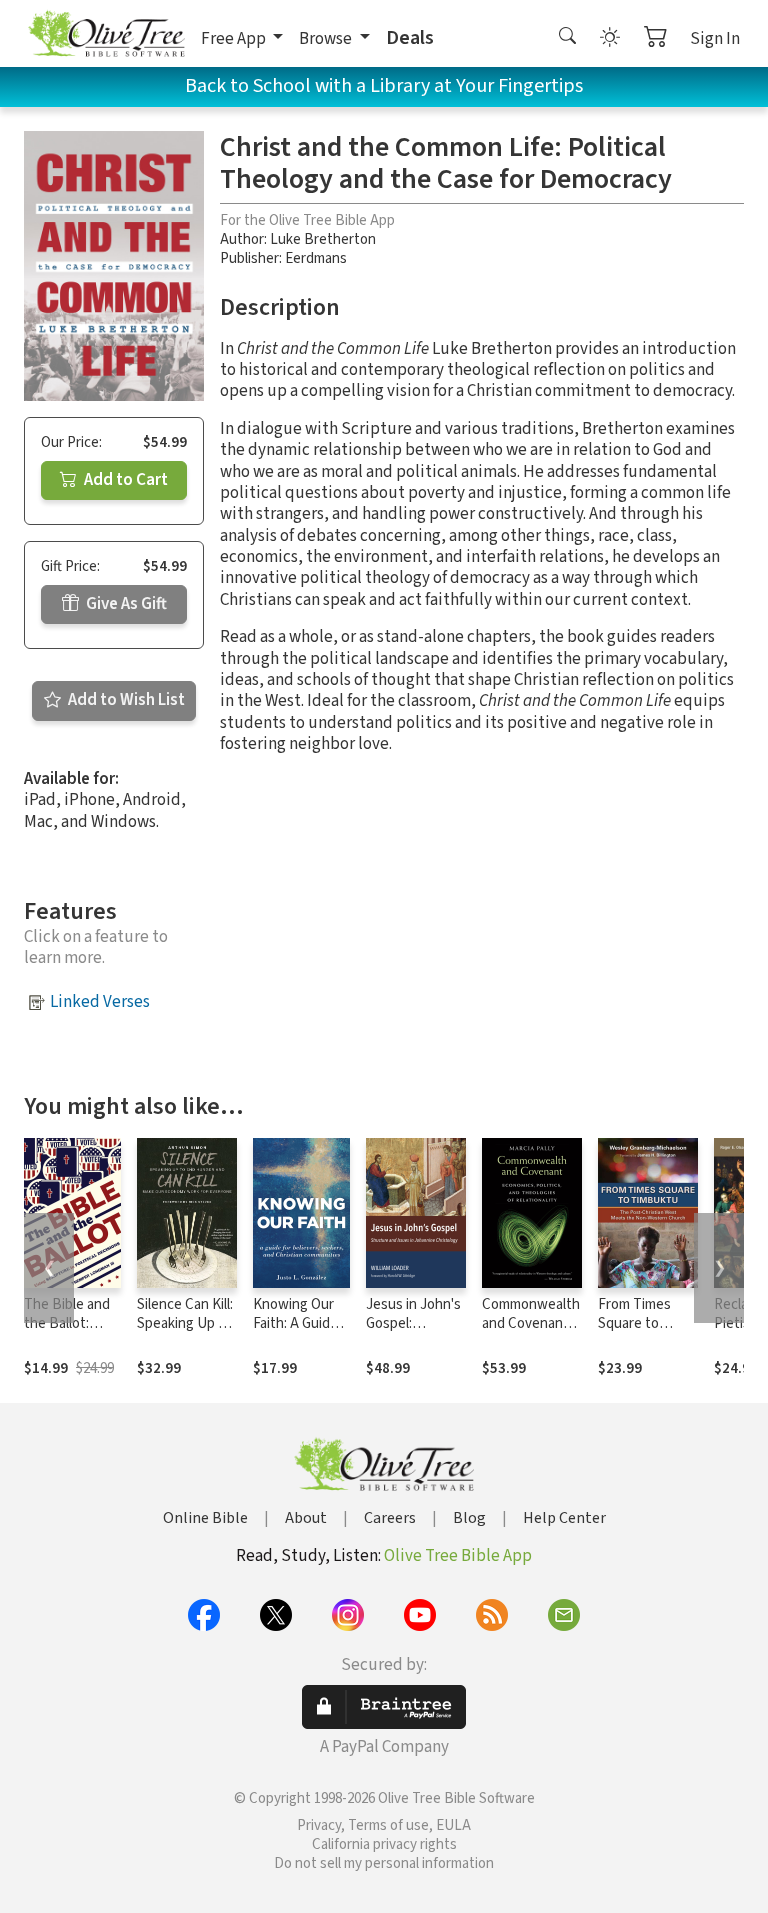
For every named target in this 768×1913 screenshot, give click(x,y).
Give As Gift (125, 604)
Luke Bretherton (323, 239)
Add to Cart (124, 480)
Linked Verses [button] (100, 1002)
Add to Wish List (125, 700)
